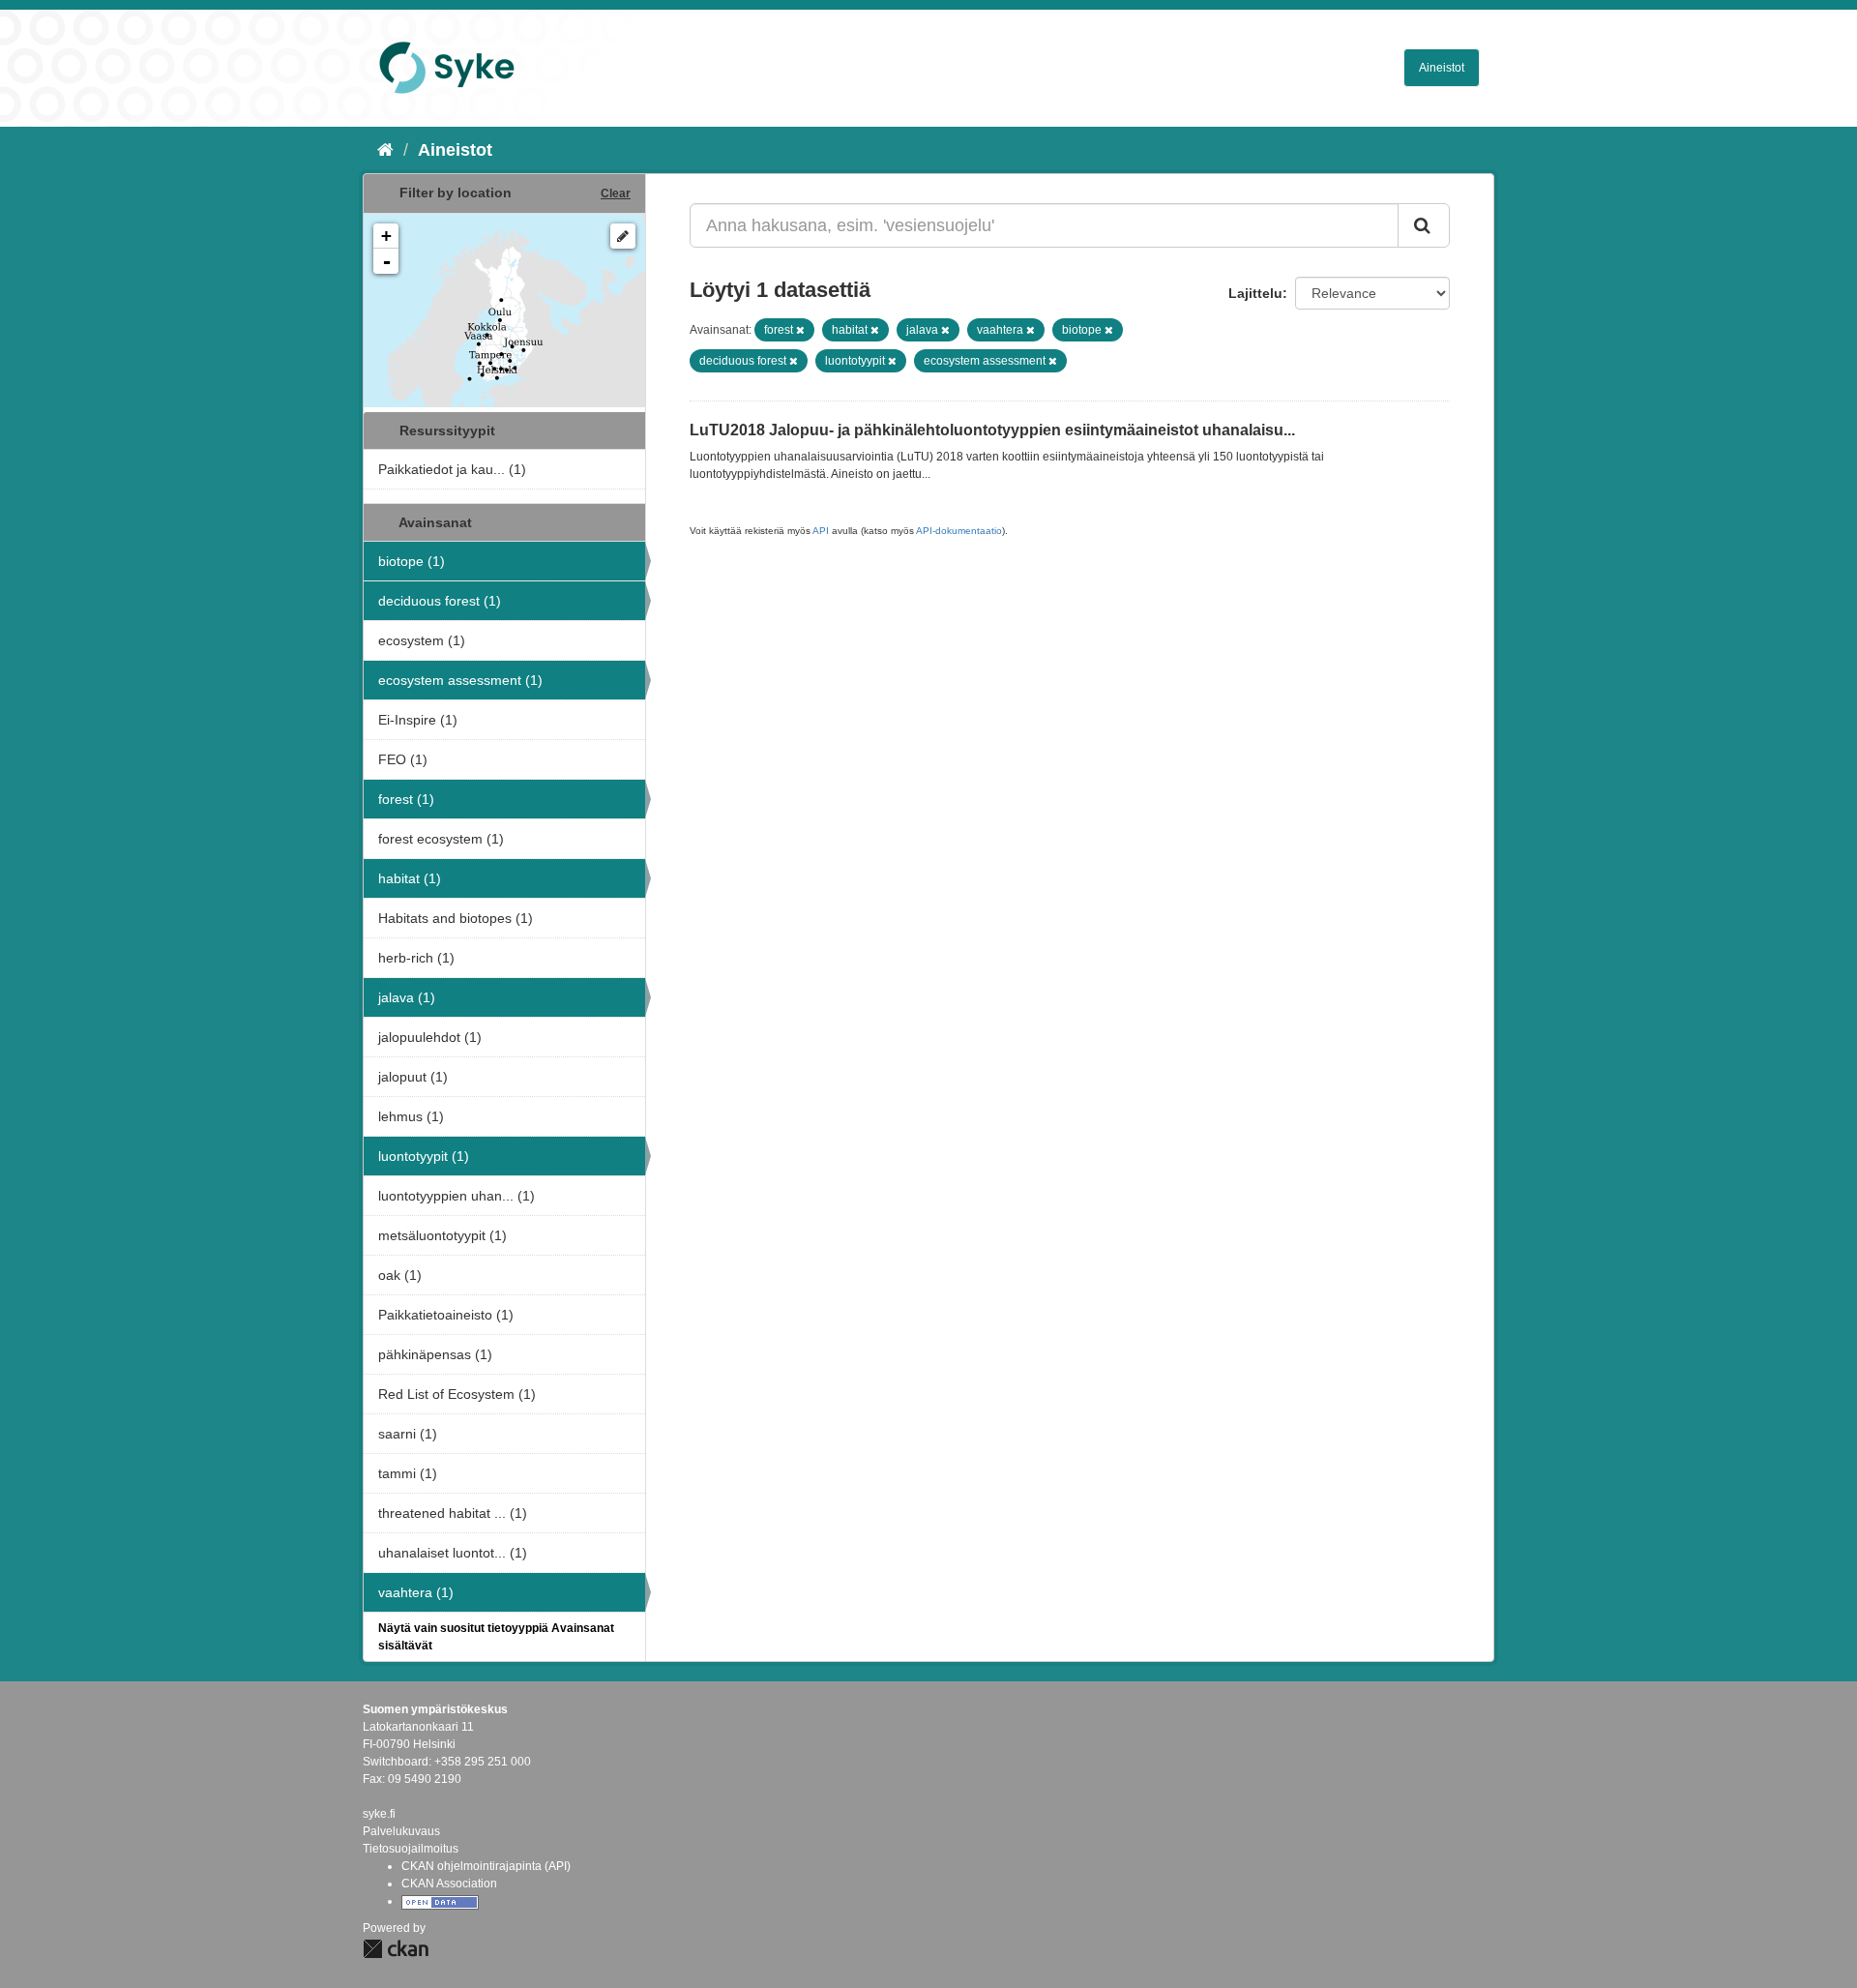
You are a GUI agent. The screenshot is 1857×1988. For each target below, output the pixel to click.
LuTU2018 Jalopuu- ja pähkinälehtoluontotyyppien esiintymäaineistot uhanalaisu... (992, 430)
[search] (1424, 225)
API (821, 531)
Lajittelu (1255, 293)
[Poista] (800, 330)
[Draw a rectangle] (623, 236)
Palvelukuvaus (401, 1831)
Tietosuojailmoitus (411, 1849)
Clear (616, 193)
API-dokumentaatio (959, 531)
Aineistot (1442, 68)
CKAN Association (449, 1884)
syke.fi (379, 1814)
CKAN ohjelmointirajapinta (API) (486, 1866)
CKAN (396, 1949)
